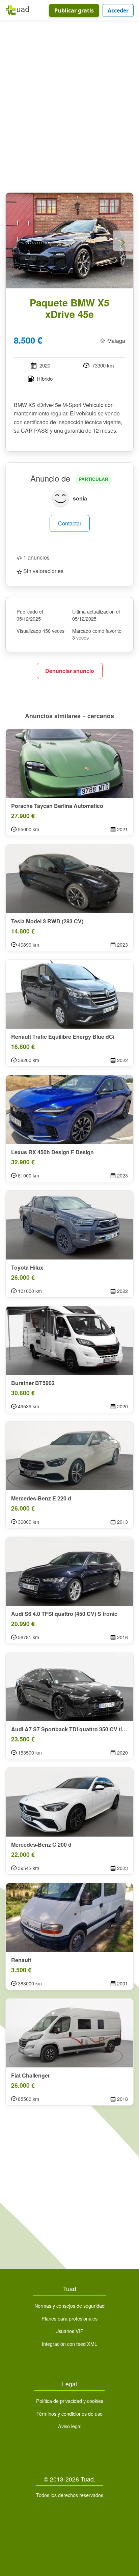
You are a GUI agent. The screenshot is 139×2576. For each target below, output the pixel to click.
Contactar (70, 523)
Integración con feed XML (69, 2344)
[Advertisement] (69, 108)
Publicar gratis (74, 10)
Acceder (118, 10)
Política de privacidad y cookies (70, 2401)
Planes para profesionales (69, 2318)
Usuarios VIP (69, 2331)
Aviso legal (70, 2426)
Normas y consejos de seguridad (69, 2306)
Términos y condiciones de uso (69, 2414)
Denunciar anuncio (70, 671)
